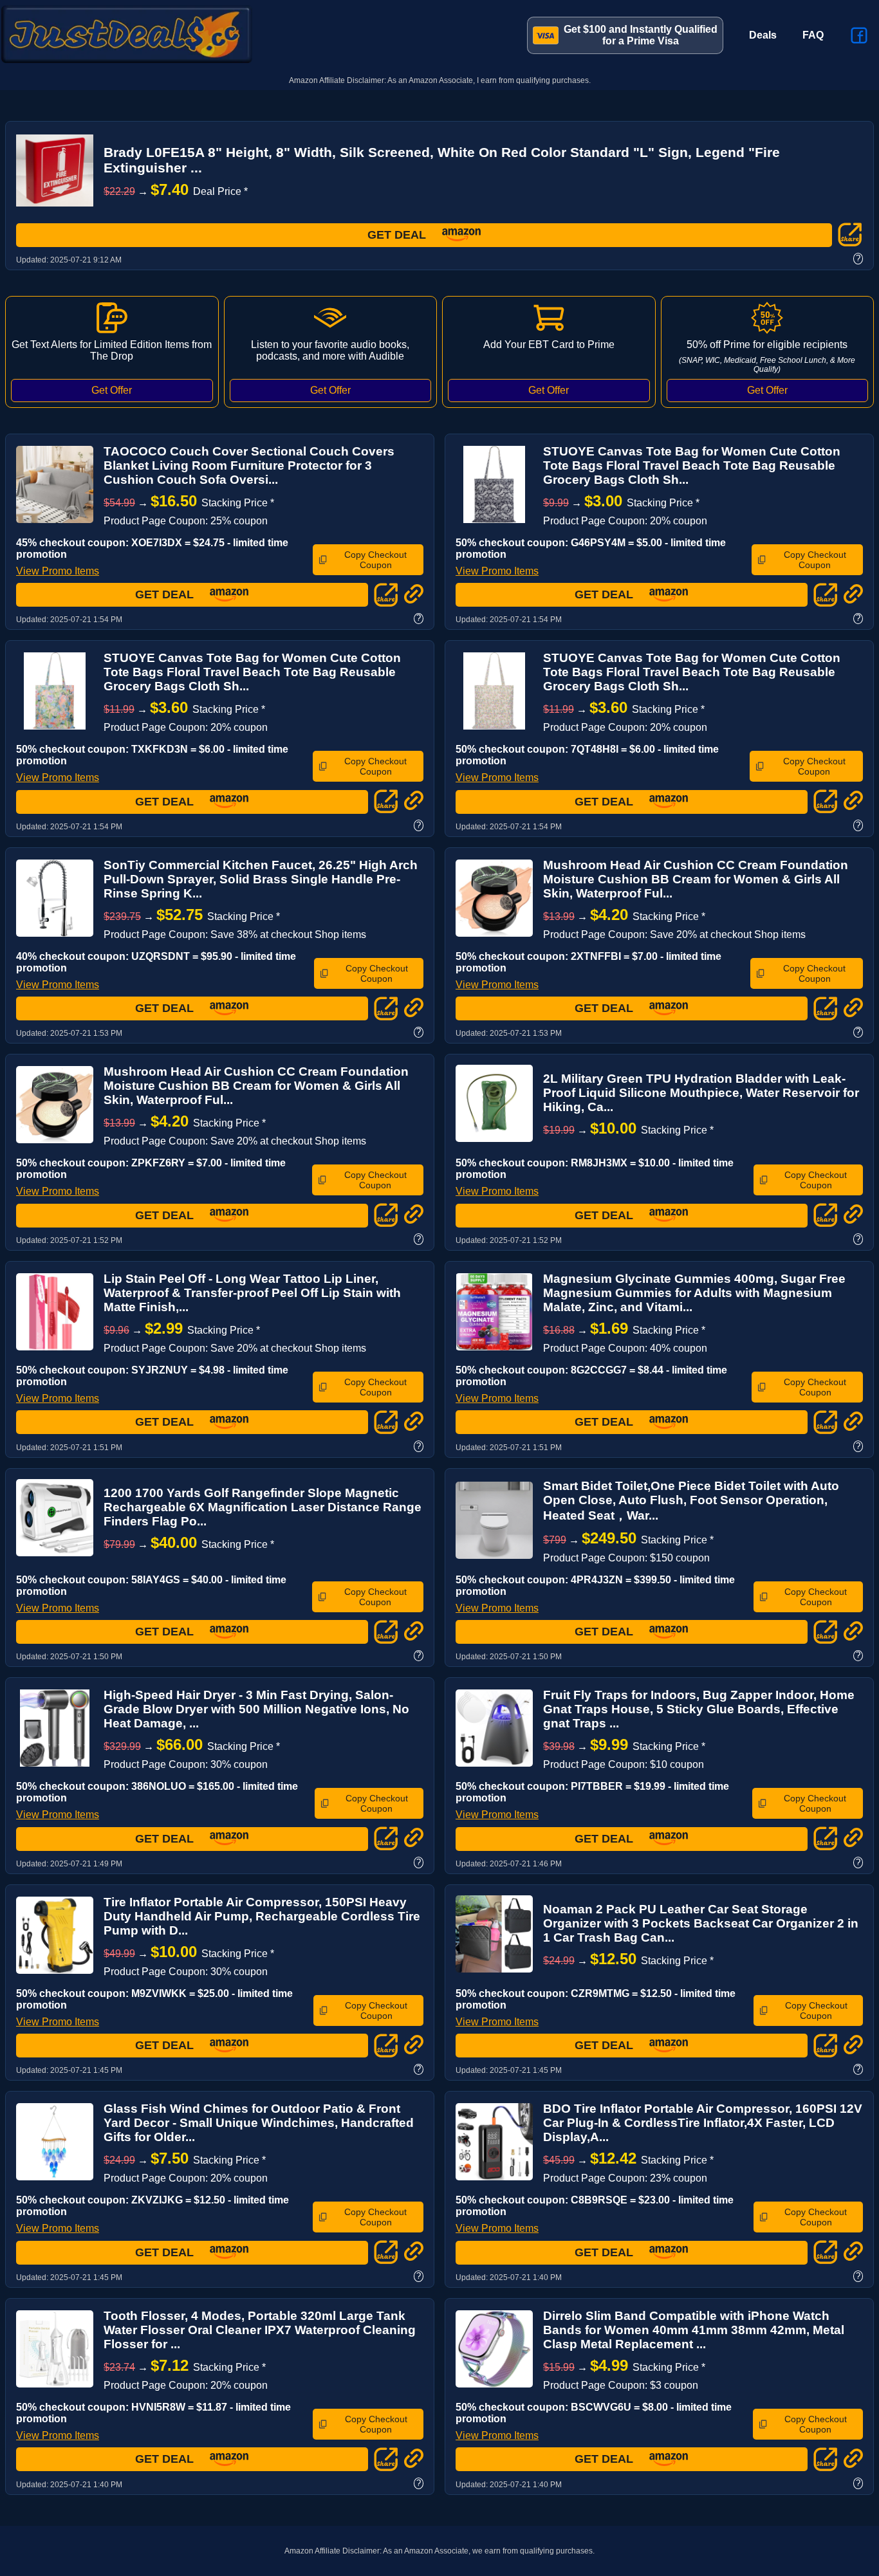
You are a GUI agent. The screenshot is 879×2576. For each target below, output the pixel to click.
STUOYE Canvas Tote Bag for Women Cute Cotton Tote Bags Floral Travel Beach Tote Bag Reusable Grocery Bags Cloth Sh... (692, 465)
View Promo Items (58, 571)
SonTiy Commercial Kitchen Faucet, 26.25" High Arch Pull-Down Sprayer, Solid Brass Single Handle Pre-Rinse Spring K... (261, 879)
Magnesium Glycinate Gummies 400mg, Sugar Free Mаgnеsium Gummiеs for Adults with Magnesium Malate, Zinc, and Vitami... (694, 1293)
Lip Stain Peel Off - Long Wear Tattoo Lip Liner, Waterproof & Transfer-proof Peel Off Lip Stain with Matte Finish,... (252, 1293)
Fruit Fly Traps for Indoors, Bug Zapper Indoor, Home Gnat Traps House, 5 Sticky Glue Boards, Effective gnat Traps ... (699, 1709)
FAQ (813, 35)
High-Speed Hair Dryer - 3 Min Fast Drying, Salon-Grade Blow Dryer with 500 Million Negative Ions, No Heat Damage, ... (256, 1709)
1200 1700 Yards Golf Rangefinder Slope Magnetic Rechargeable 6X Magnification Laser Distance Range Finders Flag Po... (263, 1507)
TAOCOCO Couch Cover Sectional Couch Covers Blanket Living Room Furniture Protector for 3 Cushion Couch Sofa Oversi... (249, 465)
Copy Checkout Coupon (375, 560)
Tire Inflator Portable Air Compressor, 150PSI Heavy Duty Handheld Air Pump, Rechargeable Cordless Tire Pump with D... (262, 1916)
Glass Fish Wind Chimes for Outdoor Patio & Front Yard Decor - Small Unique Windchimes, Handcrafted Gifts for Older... (259, 2123)
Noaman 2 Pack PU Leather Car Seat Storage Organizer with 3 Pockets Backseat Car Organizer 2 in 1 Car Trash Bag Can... (701, 1923)
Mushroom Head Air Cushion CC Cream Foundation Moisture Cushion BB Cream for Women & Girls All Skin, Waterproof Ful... (696, 879)
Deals (763, 35)
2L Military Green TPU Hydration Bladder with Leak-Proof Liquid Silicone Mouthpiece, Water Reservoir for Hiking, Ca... (701, 1093)
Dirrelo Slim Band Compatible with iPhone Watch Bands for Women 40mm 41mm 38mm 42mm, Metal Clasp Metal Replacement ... (694, 2330)
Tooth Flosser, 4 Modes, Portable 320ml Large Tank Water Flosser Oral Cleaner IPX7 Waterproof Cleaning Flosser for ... (260, 2330)
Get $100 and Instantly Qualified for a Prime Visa (641, 35)
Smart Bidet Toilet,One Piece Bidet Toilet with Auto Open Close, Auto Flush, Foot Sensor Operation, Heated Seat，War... (691, 1501)
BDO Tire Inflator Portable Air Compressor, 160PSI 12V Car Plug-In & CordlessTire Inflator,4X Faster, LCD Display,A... (703, 2123)
